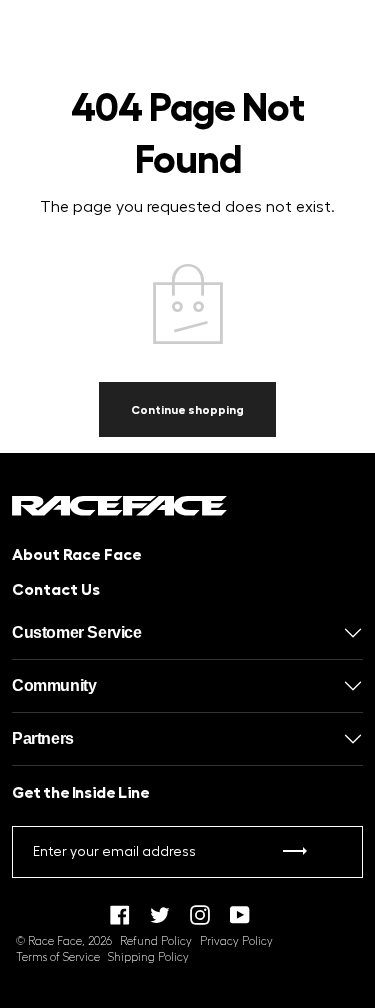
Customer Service (77, 632)
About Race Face (77, 555)
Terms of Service (58, 957)
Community (54, 685)
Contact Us (56, 590)
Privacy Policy (236, 941)
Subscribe (295, 855)
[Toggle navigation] (28, 45)
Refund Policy (156, 941)
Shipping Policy (148, 957)
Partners (43, 738)
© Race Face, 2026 (64, 941)
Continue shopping (187, 410)
